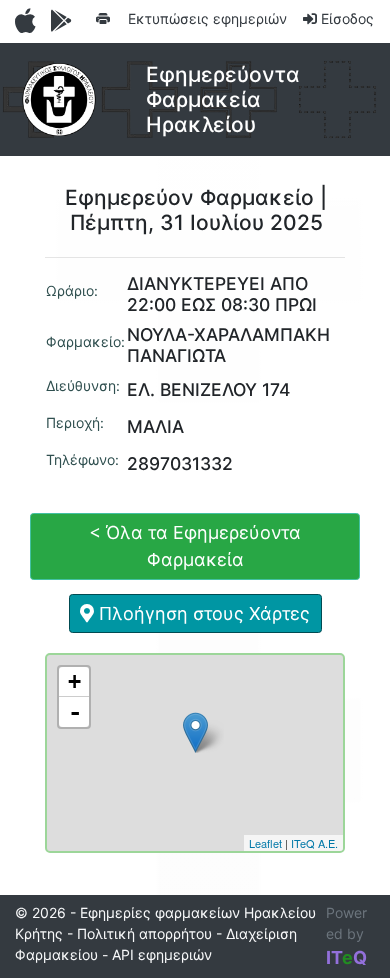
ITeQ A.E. (314, 843)
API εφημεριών (162, 954)
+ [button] (74, 681)
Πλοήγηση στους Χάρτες (202, 613)
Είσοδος (345, 18)
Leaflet (265, 843)
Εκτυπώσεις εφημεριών (205, 18)
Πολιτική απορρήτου (144, 933)
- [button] (75, 712)
